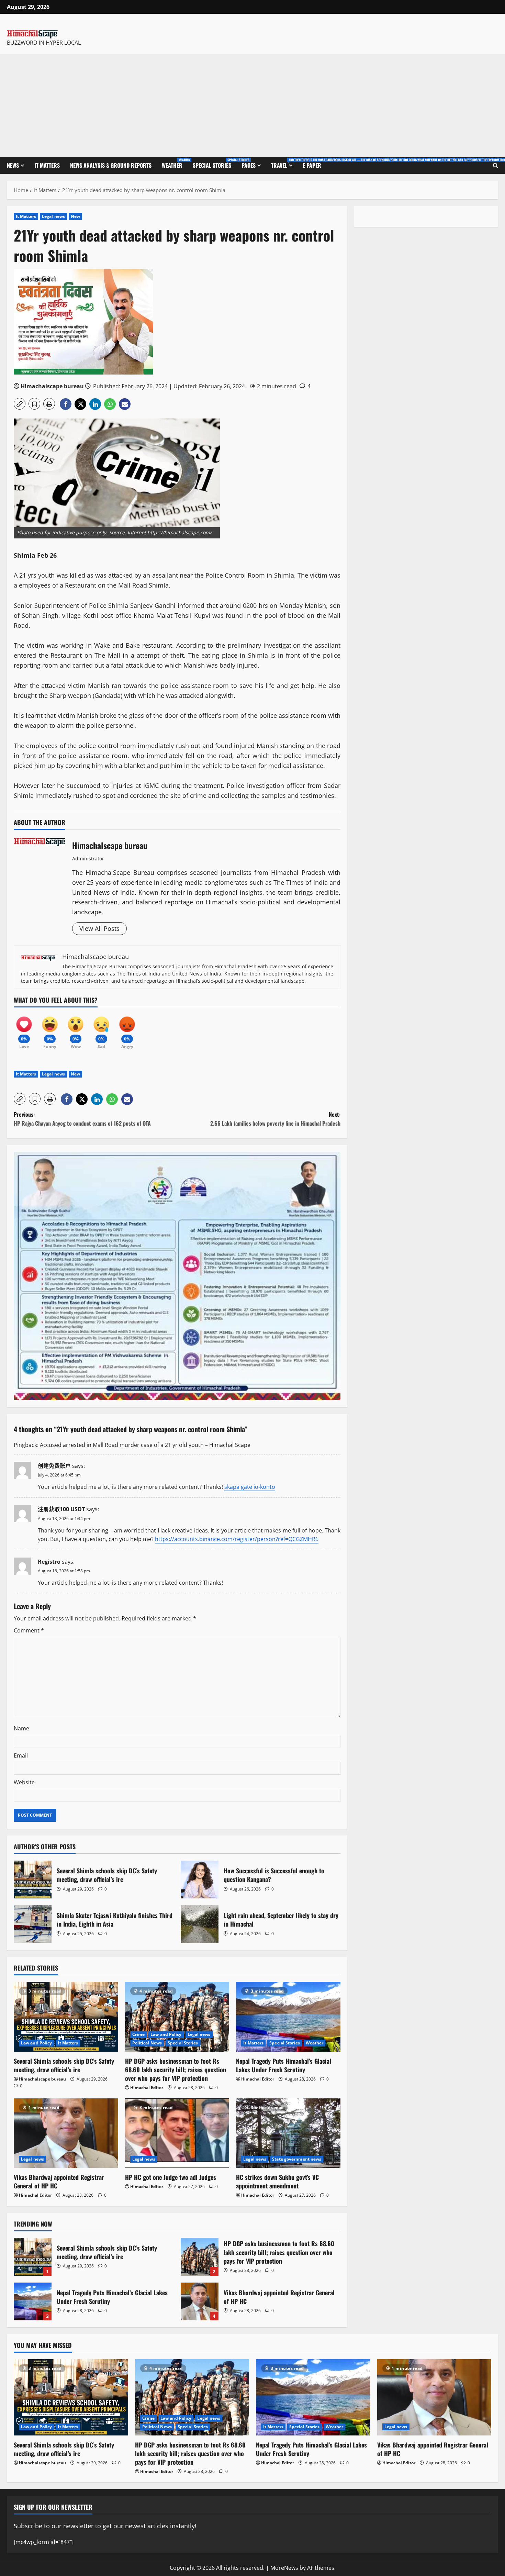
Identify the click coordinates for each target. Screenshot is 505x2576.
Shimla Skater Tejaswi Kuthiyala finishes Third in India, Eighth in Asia (33, 1924)
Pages (249, 165)
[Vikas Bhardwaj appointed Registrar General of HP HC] (66, 2133)
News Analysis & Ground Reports (111, 165)
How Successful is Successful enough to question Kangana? (200, 1880)
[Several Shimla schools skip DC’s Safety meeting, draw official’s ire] (66, 2017)
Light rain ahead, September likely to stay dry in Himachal (200, 1924)
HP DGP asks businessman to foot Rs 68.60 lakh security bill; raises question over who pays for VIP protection (176, 2070)
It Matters (47, 165)
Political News (147, 2043)
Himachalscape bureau (52, 386)
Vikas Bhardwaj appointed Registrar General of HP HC (59, 2181)
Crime (139, 2034)
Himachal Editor (147, 2088)
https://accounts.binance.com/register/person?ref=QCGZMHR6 (237, 1539)
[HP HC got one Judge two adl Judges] (177, 2133)
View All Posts (99, 928)
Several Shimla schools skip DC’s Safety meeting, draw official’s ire (33, 1880)
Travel (284, 163)
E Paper (312, 165)
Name (21, 1728)
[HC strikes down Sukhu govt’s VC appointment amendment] (288, 2133)
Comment (29, 1630)
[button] (20, 404)
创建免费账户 (54, 1466)
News (13, 165)
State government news (297, 2159)
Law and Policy (36, 2043)
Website (24, 1782)
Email (21, 1755)
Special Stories (215, 163)
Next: (275, 1119)
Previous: (83, 1119)
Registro (49, 1562)
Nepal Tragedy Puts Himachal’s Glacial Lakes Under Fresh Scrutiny (284, 2065)
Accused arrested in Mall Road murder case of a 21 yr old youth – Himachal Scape (145, 1445)
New (75, 216)
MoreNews (284, 2568)
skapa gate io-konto (250, 1487)
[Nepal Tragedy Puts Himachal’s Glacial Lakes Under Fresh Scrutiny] (288, 2017)
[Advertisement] (252, 105)
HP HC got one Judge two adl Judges (171, 2177)
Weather (175, 163)
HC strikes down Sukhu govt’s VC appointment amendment (277, 2181)
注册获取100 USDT (61, 1509)
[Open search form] (496, 166)
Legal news (53, 216)
